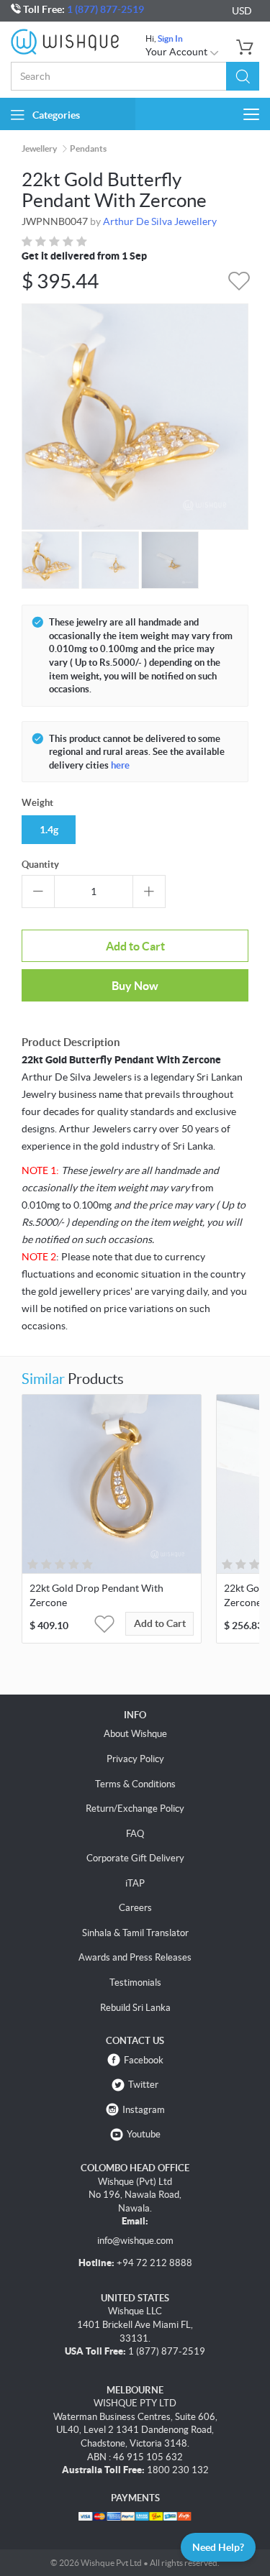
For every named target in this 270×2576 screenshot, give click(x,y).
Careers (135, 1908)
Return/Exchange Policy (135, 1809)
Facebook (144, 2060)
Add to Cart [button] (160, 1623)
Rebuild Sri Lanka (135, 2008)
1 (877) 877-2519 (105, 9)
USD (242, 11)
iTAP (135, 1883)
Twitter (143, 2085)
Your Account (177, 52)
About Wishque (135, 1734)
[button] (243, 76)
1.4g (49, 830)
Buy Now (135, 986)
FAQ (135, 1834)
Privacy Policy (135, 1759)
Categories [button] (56, 115)
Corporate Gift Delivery (135, 1858)
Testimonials (135, 1983)
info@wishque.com (135, 2241)
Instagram (144, 2110)
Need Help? (218, 2547)
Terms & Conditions (135, 1784)
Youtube (144, 2134)
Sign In (170, 38)
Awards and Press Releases (135, 1957)
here (120, 765)
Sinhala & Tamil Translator (135, 1933)
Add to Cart (135, 946)
